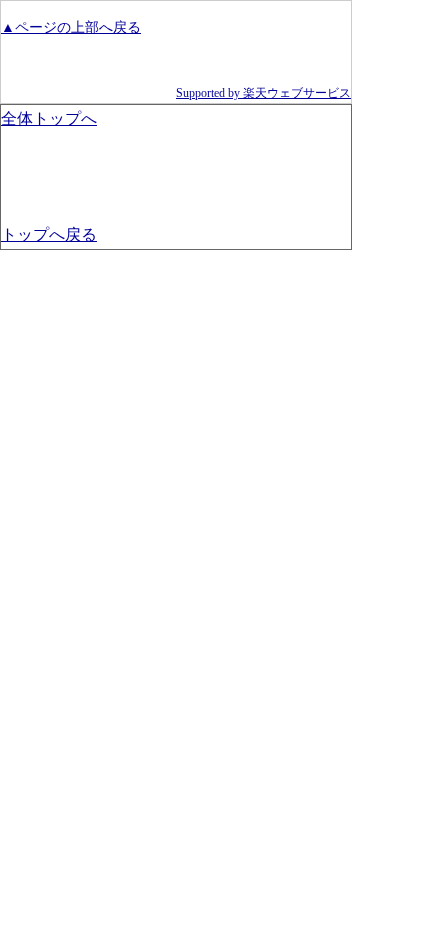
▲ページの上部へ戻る (71, 27)
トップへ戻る (49, 234)
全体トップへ (49, 118)
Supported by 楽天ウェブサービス (263, 93)
